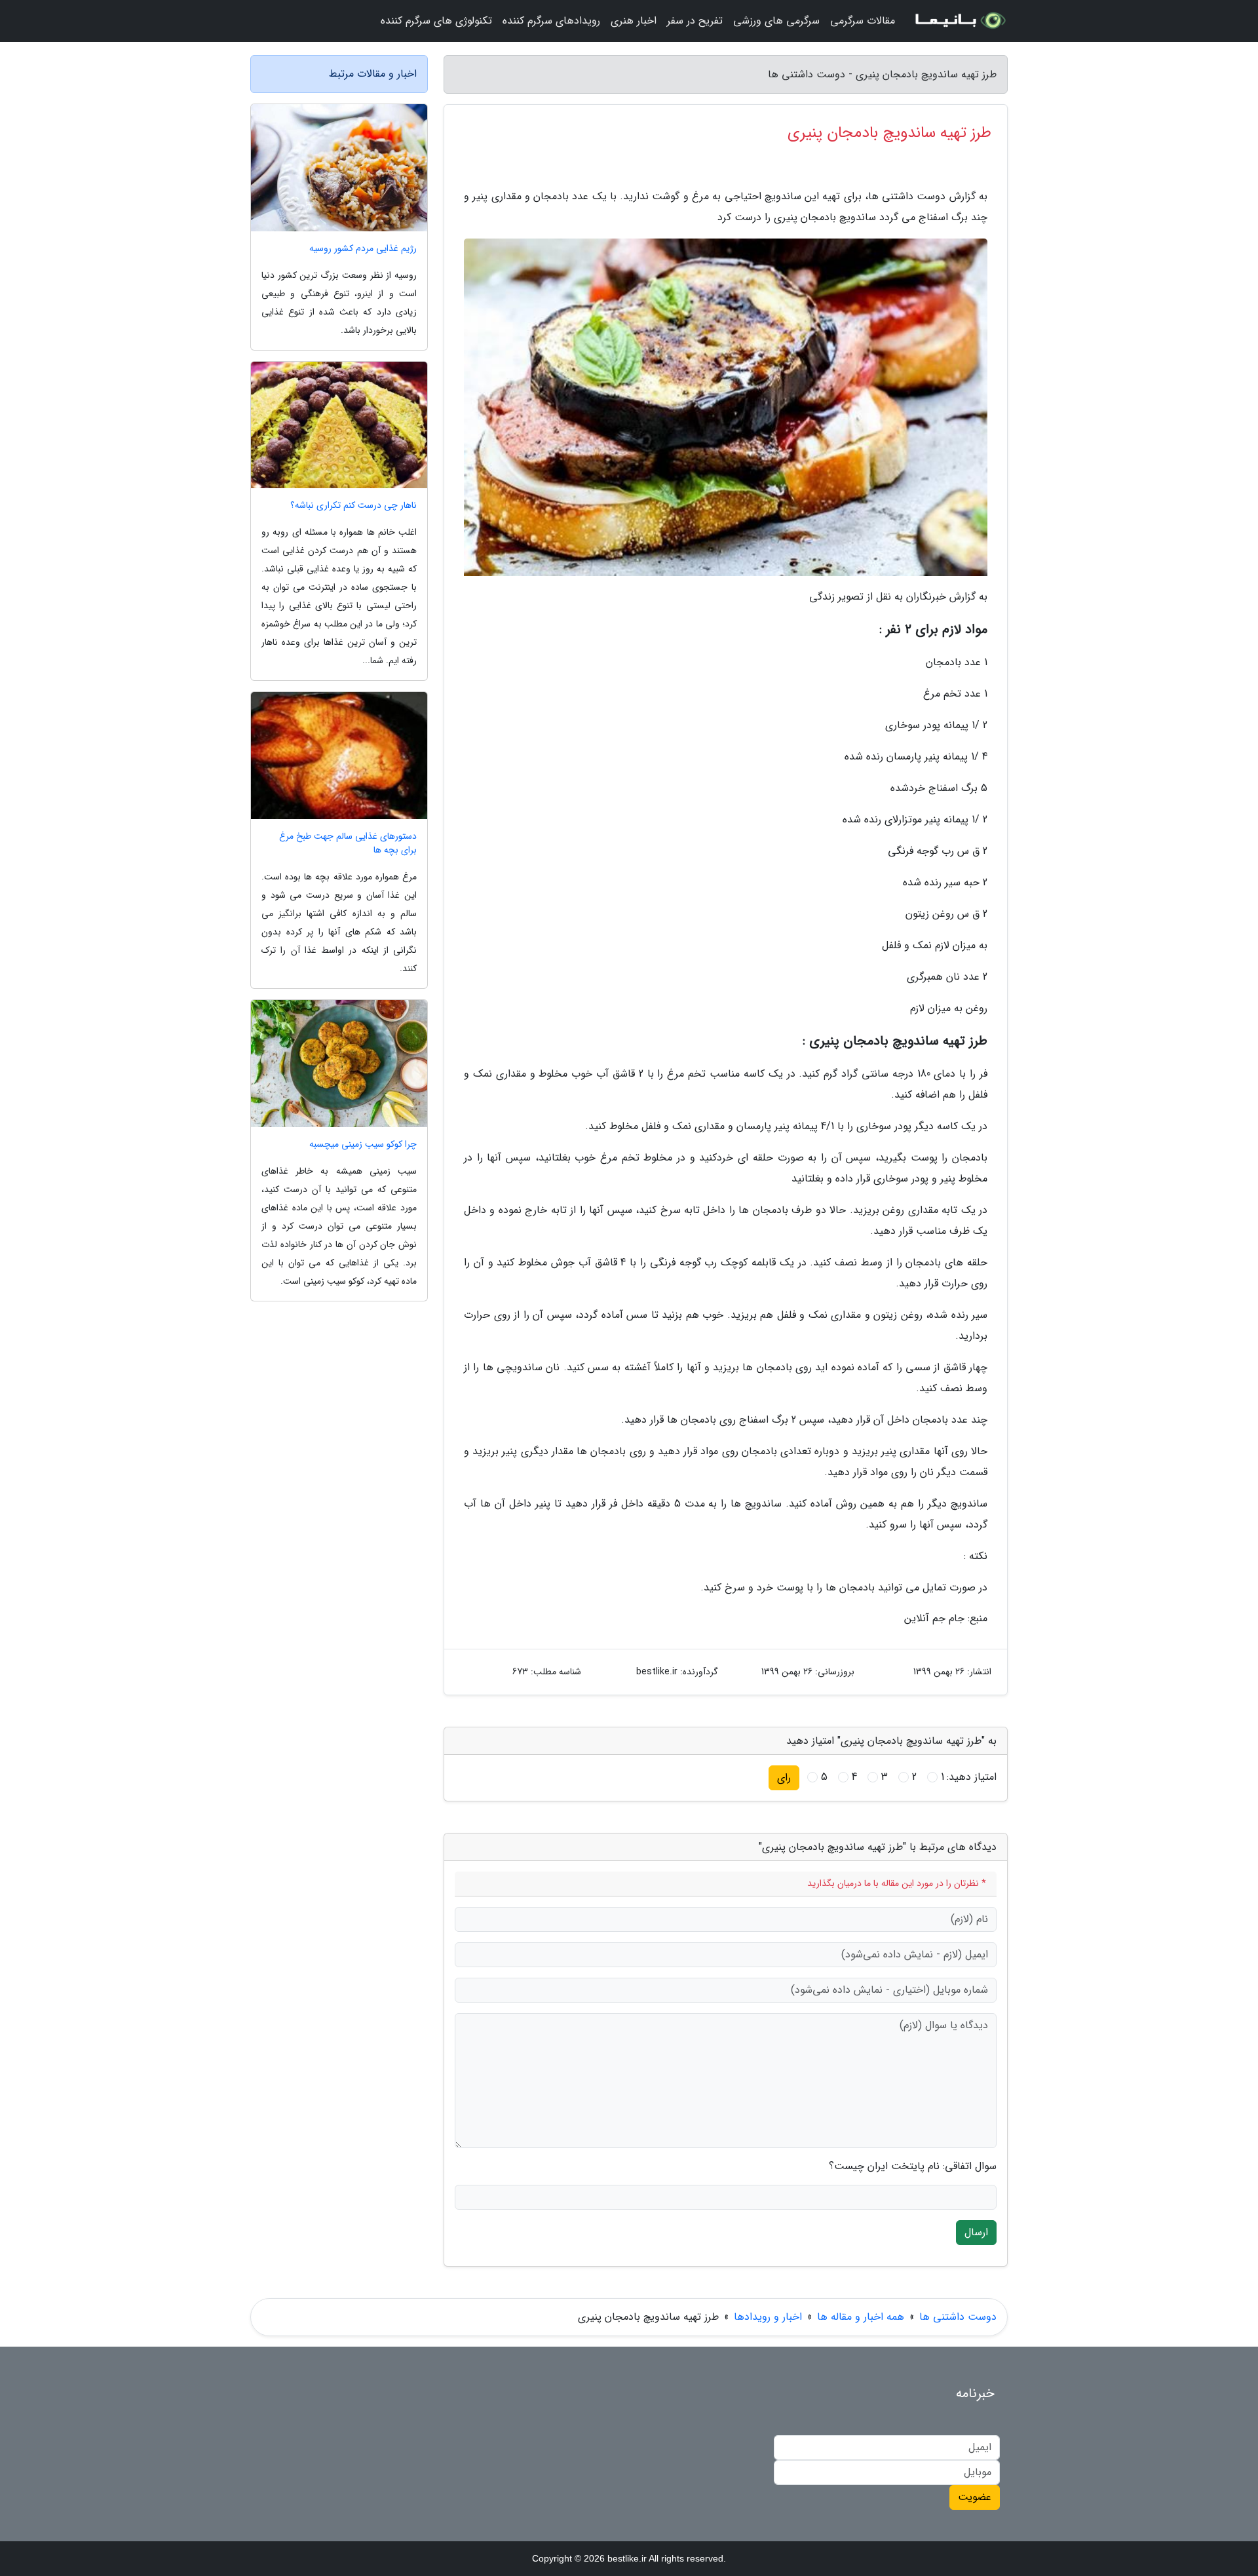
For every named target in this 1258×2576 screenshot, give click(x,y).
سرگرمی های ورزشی (776, 21)
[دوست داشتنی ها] (959, 21)
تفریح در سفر (695, 21)
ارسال (976, 2232)
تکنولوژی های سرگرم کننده (436, 21)
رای (784, 1778)
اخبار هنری (634, 21)
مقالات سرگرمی (863, 21)
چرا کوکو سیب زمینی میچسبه (363, 1144)
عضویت (975, 2497)
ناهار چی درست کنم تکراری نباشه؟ (353, 506)
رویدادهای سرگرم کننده (551, 21)
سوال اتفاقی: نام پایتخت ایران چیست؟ (913, 2166)
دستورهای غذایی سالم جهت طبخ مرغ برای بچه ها (348, 843)
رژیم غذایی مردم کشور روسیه (363, 249)
